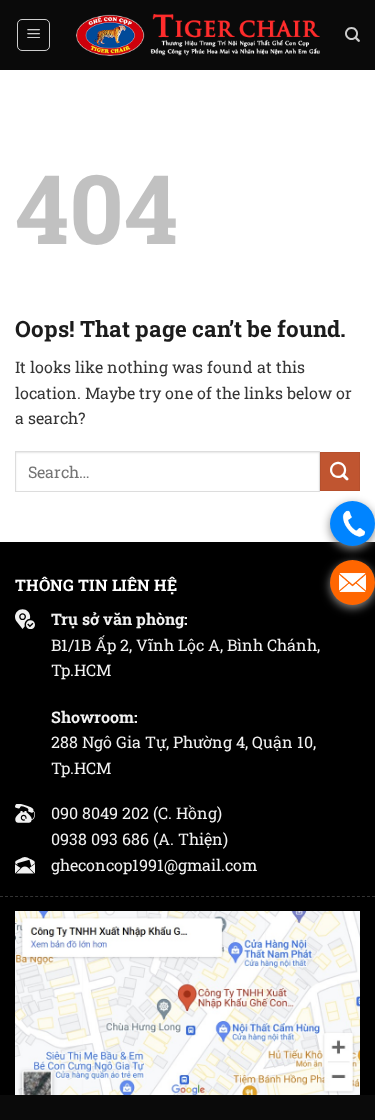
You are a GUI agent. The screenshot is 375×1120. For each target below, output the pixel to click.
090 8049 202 (100, 812)
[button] (33, 35)
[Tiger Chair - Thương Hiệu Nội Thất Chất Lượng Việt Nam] (197, 35)
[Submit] (340, 471)
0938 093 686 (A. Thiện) (139, 838)
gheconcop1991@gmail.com (154, 864)
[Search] (352, 35)
